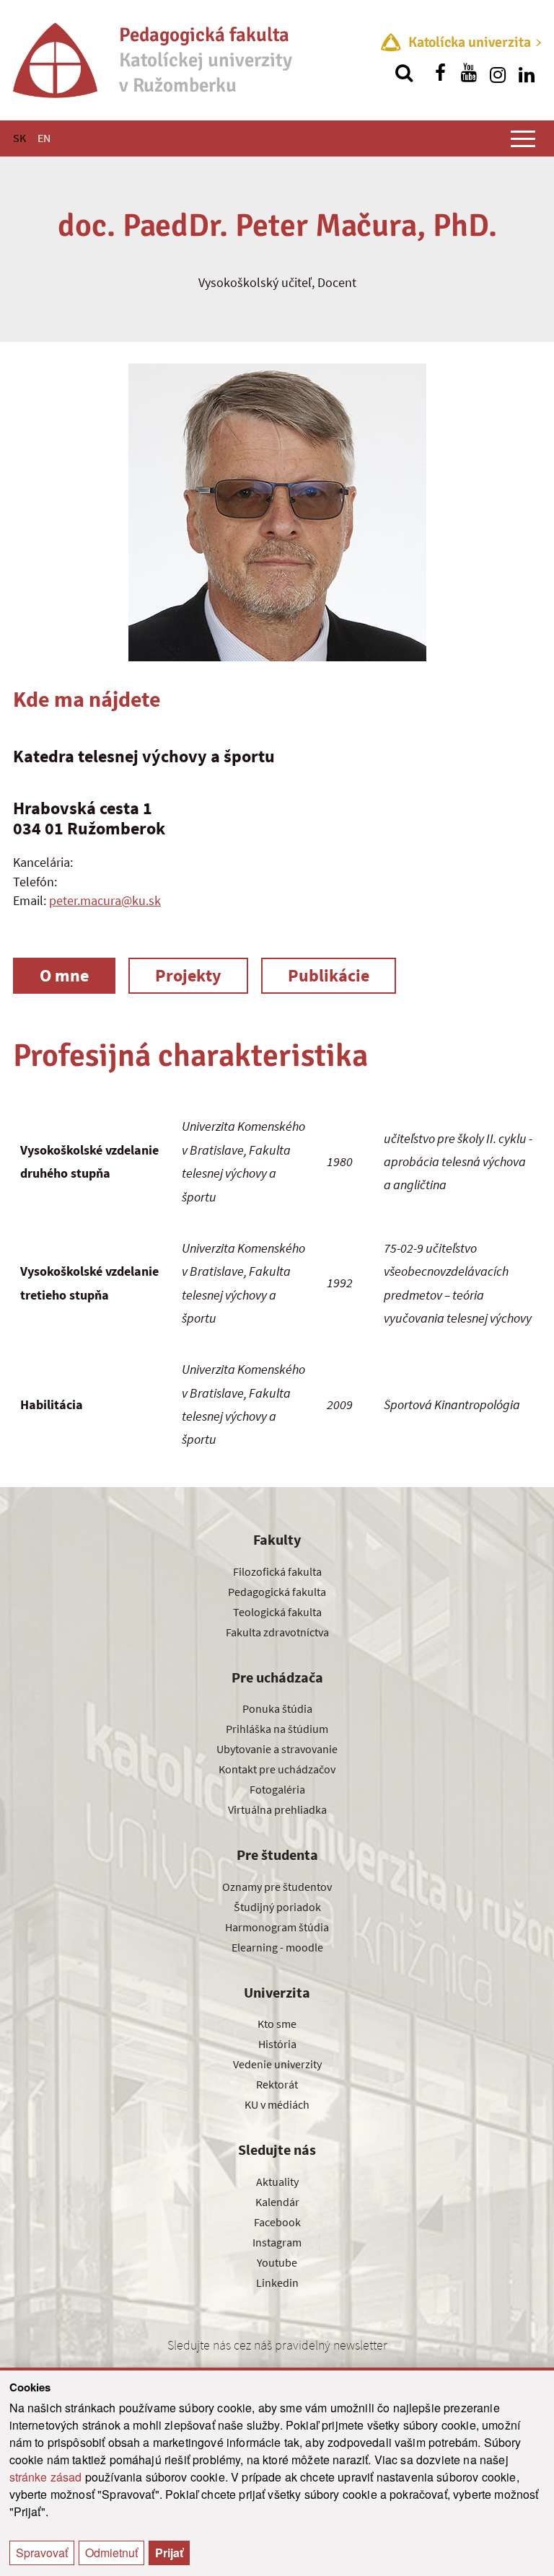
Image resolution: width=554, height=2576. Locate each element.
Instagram (277, 2242)
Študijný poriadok (277, 1907)
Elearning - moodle (277, 1947)
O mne (64, 975)
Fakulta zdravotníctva (277, 1632)
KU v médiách (277, 2104)
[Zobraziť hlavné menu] (523, 138)
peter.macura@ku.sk (105, 900)
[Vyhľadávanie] (404, 73)
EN (44, 138)
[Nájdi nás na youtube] (469, 73)
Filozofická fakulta (277, 1571)
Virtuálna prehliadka (277, 1809)
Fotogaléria (277, 1789)
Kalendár (277, 2202)
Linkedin (277, 2282)
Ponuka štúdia (277, 1708)
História (277, 2044)
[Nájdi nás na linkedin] (527, 73)
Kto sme (277, 2024)
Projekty (188, 975)
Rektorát (277, 2084)
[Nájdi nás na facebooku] (440, 73)
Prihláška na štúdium (277, 1729)
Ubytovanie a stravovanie (277, 1749)
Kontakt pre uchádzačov (277, 1769)
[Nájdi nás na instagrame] (498, 73)
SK (19, 138)
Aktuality (277, 2182)
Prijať (169, 2553)
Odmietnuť (111, 2553)
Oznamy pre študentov (277, 1887)
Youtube (277, 2262)
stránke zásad (46, 2477)
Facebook (277, 2222)
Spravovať (42, 2553)
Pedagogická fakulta (277, 1592)
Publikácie (329, 975)
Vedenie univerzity (277, 2064)
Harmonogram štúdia (277, 1927)
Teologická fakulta (277, 1612)
